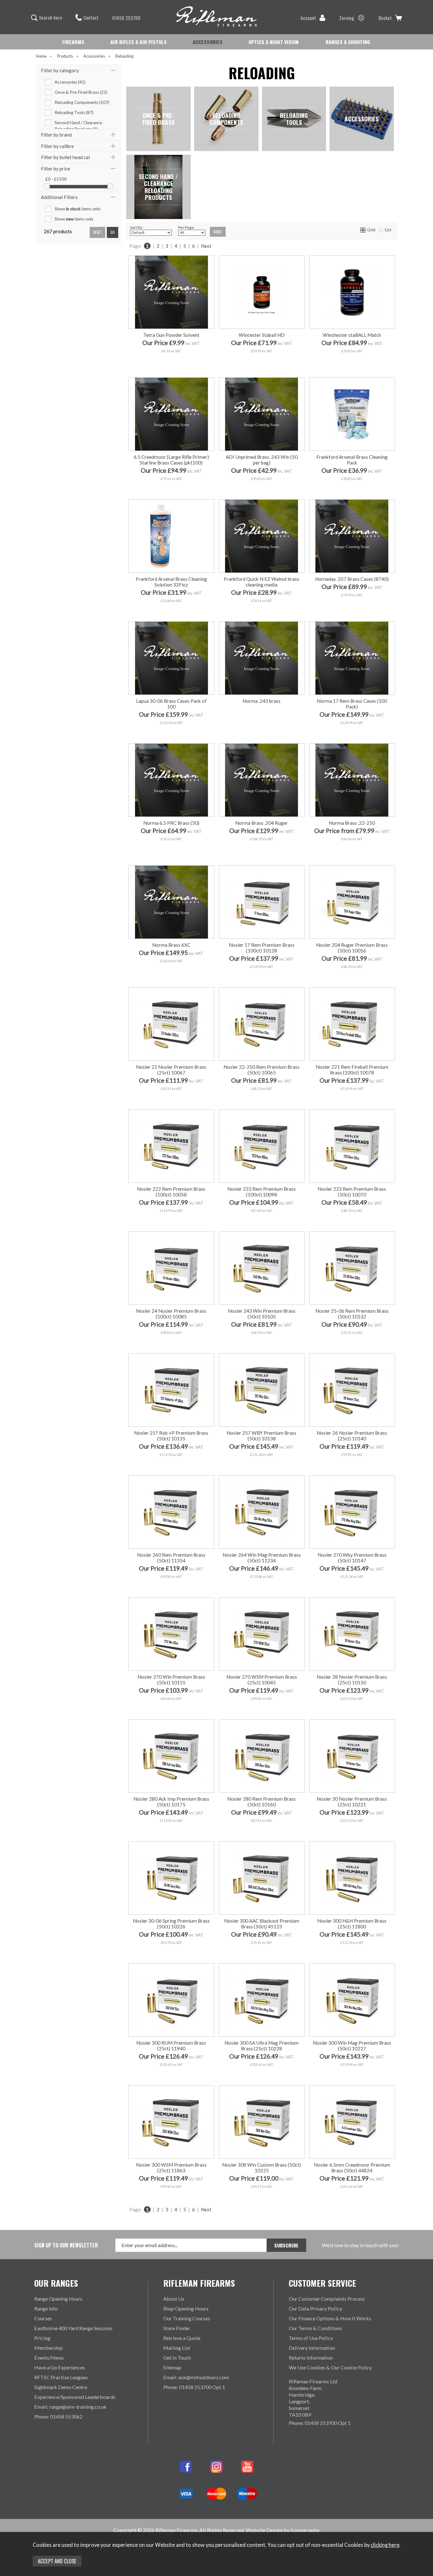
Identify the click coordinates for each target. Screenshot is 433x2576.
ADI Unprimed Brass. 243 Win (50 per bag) (262, 460)
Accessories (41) (70, 82)
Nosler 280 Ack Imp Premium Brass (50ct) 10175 (171, 1802)
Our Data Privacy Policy (315, 2308)
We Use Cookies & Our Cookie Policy (330, 2367)
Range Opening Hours (58, 2299)
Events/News (49, 2358)
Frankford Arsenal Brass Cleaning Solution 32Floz (171, 582)
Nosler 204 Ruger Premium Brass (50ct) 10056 (352, 948)
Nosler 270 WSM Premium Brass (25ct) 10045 (262, 1680)
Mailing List (177, 2348)
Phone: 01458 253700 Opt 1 (194, 2387)
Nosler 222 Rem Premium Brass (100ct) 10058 (171, 1192)
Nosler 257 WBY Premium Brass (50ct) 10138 (262, 1436)
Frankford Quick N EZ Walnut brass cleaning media (262, 582)
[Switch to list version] (381, 230)
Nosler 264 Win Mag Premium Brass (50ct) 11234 (262, 1558)
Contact (91, 17)
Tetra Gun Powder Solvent (171, 335)
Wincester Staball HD (262, 335)
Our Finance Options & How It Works (330, 2318)
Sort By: (136, 227)
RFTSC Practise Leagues (61, 2377)
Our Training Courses (187, 2318)
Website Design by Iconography (282, 2530)
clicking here (385, 2545)
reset (97, 232)
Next (206, 246)
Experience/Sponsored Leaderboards (75, 2397)
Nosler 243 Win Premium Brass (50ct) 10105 (262, 1314)
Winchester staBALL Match (352, 335)
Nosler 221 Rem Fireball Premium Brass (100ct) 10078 (352, 1070)
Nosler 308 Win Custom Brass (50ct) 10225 (262, 2168)
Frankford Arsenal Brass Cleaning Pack (352, 460)
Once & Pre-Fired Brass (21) (81, 92)
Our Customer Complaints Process (327, 2299)
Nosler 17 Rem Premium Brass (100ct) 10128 (262, 948)
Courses (43, 2318)
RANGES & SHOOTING (348, 42)
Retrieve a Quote (182, 2338)
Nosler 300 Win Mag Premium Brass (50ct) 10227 (352, 2046)
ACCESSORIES (208, 42)
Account (308, 18)
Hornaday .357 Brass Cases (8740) (352, 579)
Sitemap (172, 2367)
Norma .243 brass (262, 701)
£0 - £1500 (56, 179)
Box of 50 (330, 852)
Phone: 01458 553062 (58, 2416)
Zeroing (347, 18)
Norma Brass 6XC (171, 945)
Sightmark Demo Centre (61, 2387)
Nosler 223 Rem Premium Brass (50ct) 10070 (352, 1192)
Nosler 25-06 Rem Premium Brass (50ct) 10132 (352, 1314)
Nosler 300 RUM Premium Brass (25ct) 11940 (171, 2046)
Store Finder (177, 2328)
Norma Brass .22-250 (352, 823)
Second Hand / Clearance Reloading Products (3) (78, 123)
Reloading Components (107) (82, 102)
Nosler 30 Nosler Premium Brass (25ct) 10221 (352, 1802)
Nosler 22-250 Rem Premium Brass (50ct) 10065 (262, 1070)
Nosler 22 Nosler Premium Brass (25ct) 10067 (171, 1070)
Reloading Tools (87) (74, 112)
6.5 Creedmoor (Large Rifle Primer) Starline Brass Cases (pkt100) (171, 460)
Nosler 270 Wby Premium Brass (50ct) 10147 (352, 1558)
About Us (174, 2299)
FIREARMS (73, 42)
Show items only (78, 209)
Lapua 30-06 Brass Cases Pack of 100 (171, 704)
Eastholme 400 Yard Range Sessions (73, 2328)
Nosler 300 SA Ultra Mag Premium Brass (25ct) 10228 (262, 2046)
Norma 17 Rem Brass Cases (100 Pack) (352, 704)
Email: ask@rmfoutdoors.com (196, 2377)
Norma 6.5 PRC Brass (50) (171, 823)
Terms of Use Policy (311, 2338)
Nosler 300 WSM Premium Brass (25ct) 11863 (171, 2168)
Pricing (42, 2338)
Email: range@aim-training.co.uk (70, 2407)
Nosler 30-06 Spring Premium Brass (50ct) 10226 (171, 1924)
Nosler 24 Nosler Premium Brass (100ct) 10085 (171, 1314)
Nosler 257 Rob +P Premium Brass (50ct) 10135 (171, 1436)
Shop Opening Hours (186, 2308)
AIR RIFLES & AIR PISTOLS (139, 42)
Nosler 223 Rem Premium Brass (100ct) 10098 (262, 1192)
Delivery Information (312, 2348)
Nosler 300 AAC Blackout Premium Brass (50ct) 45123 (262, 1924)
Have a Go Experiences (60, 2367)
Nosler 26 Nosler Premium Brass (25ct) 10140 (352, 1436)
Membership (48, 2348)
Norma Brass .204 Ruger (262, 823)
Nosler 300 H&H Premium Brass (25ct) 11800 (352, 1924)
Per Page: (186, 227)
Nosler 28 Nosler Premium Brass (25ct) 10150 (352, 1680)
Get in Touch (177, 2358)
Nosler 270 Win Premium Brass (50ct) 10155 (171, 1680)
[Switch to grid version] (363, 230)
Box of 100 (372, 852)
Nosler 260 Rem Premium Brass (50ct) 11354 (171, 1558)
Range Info (46, 2308)
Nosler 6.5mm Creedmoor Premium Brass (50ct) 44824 (352, 2168)
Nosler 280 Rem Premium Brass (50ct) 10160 (262, 1802)
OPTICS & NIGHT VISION (274, 42)
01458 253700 (126, 18)
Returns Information (311, 2358)
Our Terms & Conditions (315, 2328)
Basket (385, 18)
